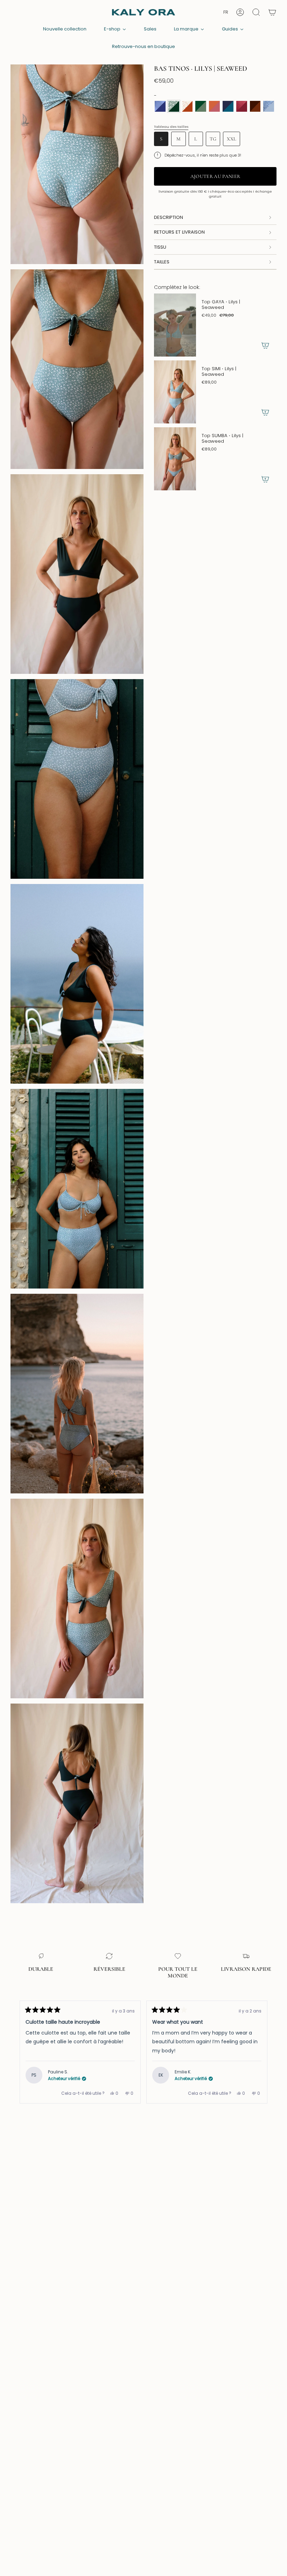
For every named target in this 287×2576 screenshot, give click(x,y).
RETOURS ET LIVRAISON (179, 232)
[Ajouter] (265, 345)
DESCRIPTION (169, 217)
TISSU (160, 247)
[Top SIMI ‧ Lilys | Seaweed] (175, 392)
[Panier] (272, 12)
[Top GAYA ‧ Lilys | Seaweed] (175, 325)
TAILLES (162, 262)
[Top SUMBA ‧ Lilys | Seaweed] (175, 459)
